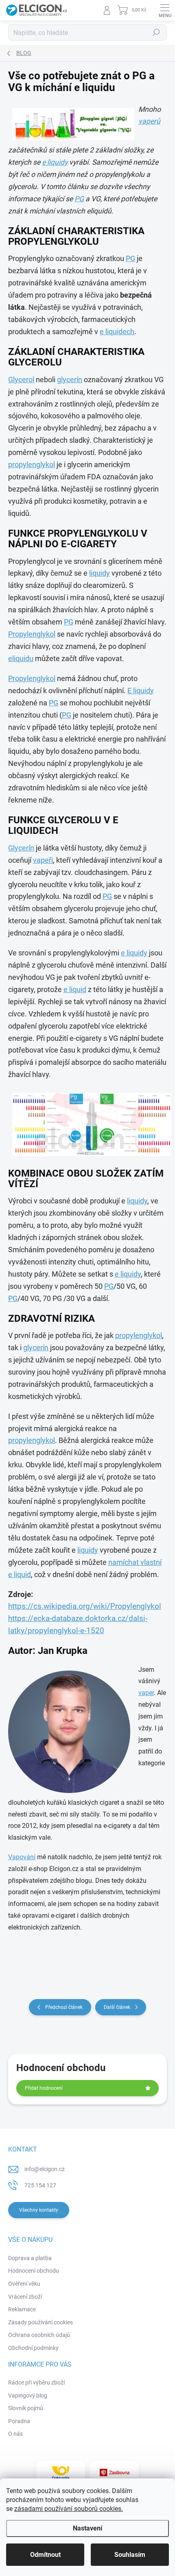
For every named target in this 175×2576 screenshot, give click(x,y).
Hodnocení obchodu (34, 2271)
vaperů (149, 121)
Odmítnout (45, 2555)
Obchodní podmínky (33, 2348)
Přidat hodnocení (44, 2088)
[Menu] (165, 10)
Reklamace (22, 2309)
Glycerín (21, 848)
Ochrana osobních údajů (39, 2335)
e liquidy (55, 162)
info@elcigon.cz (45, 2169)
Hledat (156, 33)
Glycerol (21, 380)
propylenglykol (32, 465)
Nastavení (87, 2528)
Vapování (22, 1857)
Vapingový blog (28, 2395)
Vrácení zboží (25, 2297)
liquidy (100, 573)
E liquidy (141, 691)
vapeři (43, 860)
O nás (15, 2434)
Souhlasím (130, 2555)
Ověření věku (24, 2284)
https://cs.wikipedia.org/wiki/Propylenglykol (85, 1606)
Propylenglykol (32, 634)
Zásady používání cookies (40, 2322)
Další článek (117, 2007)
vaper (146, 1693)
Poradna (19, 2421)
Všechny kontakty (39, 2210)
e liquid (75, 990)
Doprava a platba (30, 2258)
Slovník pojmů (26, 2408)
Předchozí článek (64, 2007)
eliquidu (21, 659)
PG (79, 199)
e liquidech (117, 332)
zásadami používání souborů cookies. (69, 2509)
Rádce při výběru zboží (36, 2382)
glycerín (70, 380)
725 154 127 (40, 2185)
